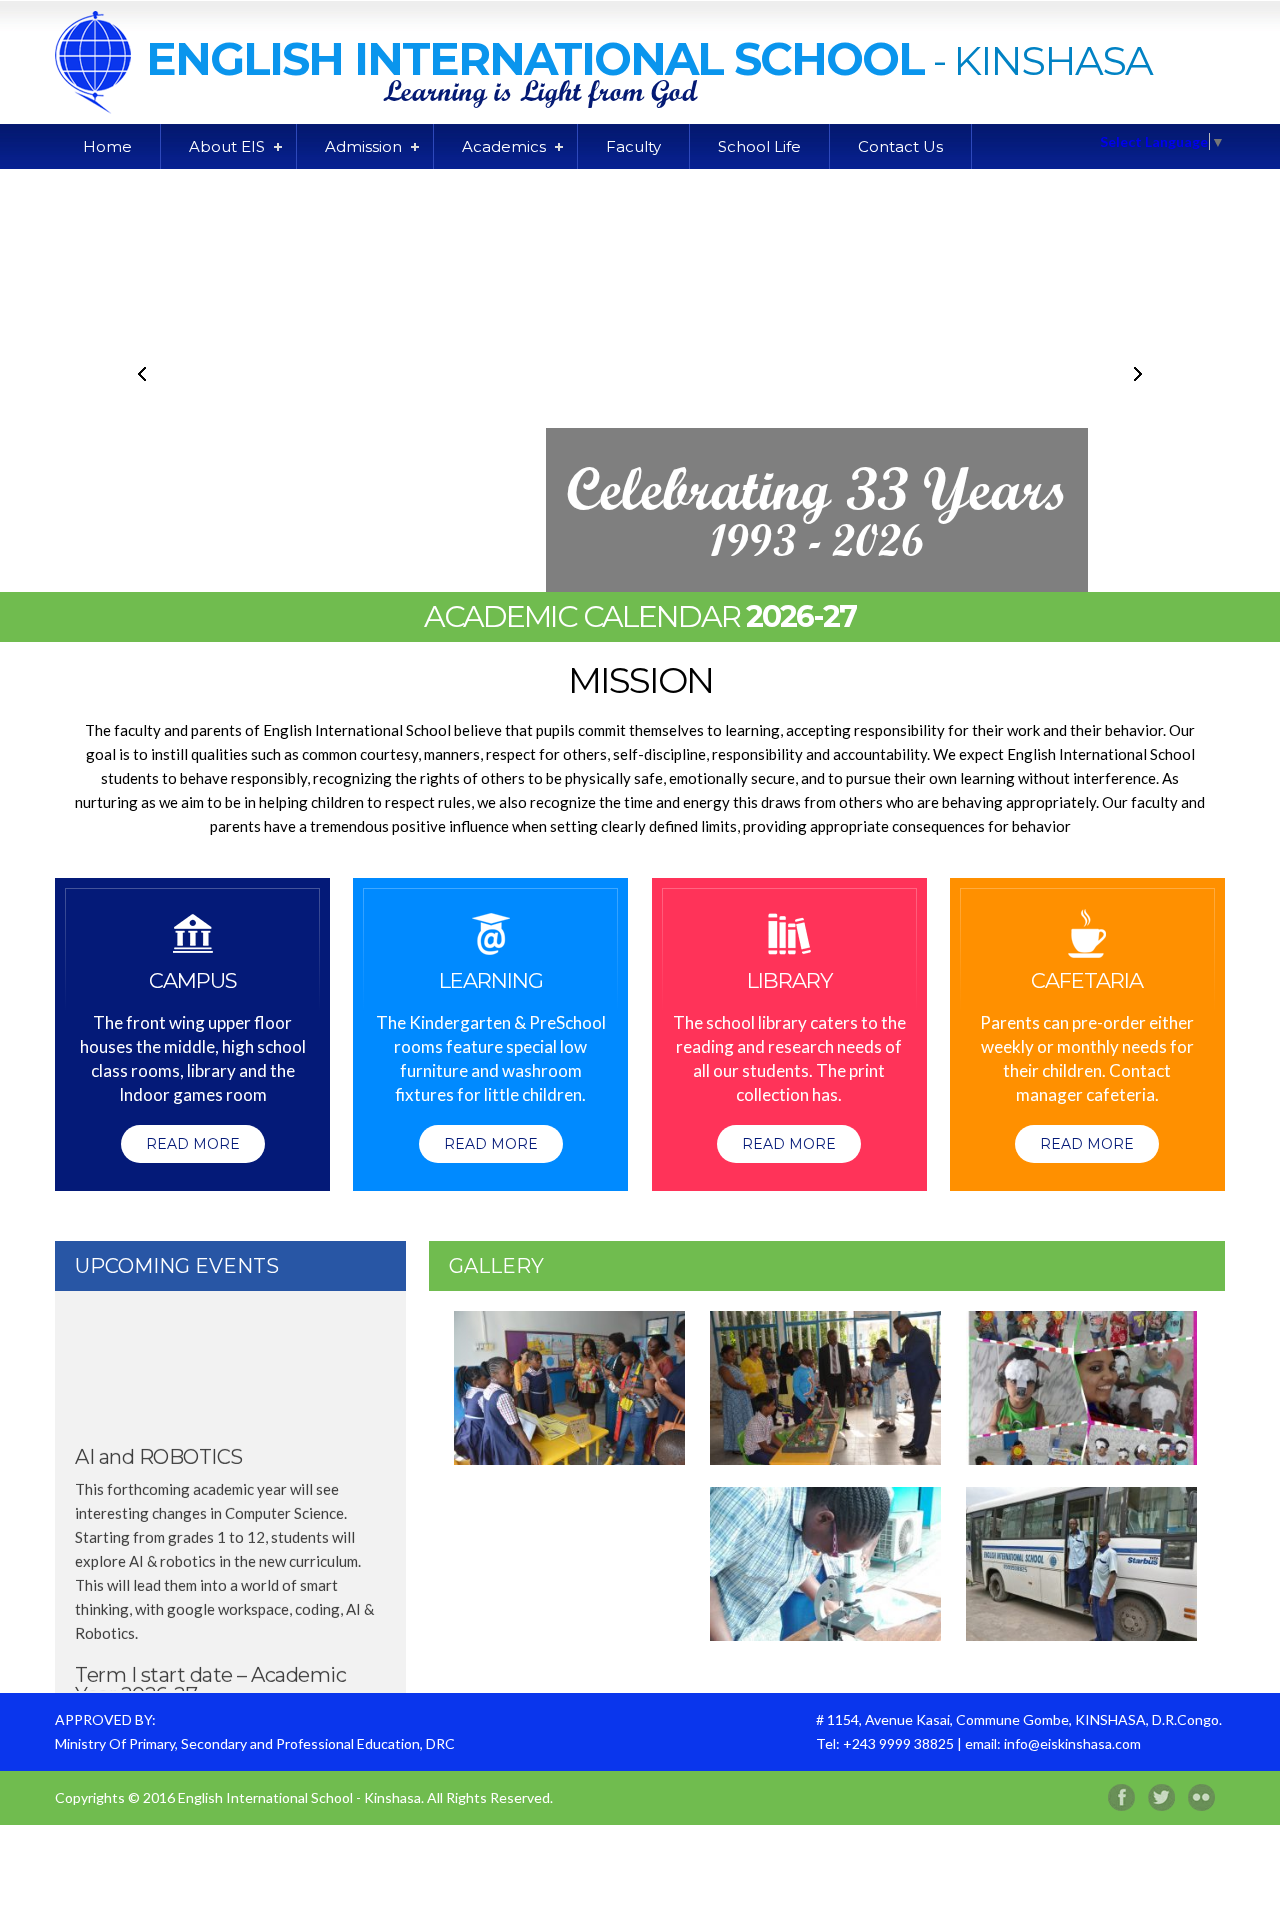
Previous (143, 374)
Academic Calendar (640, 616)
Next (1137, 374)
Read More (193, 1144)
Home (107, 146)
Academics (504, 146)
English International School (535, 58)
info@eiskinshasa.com (1072, 1743)
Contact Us (900, 146)
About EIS (227, 146)
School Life (759, 146)
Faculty (633, 146)
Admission (363, 146)
